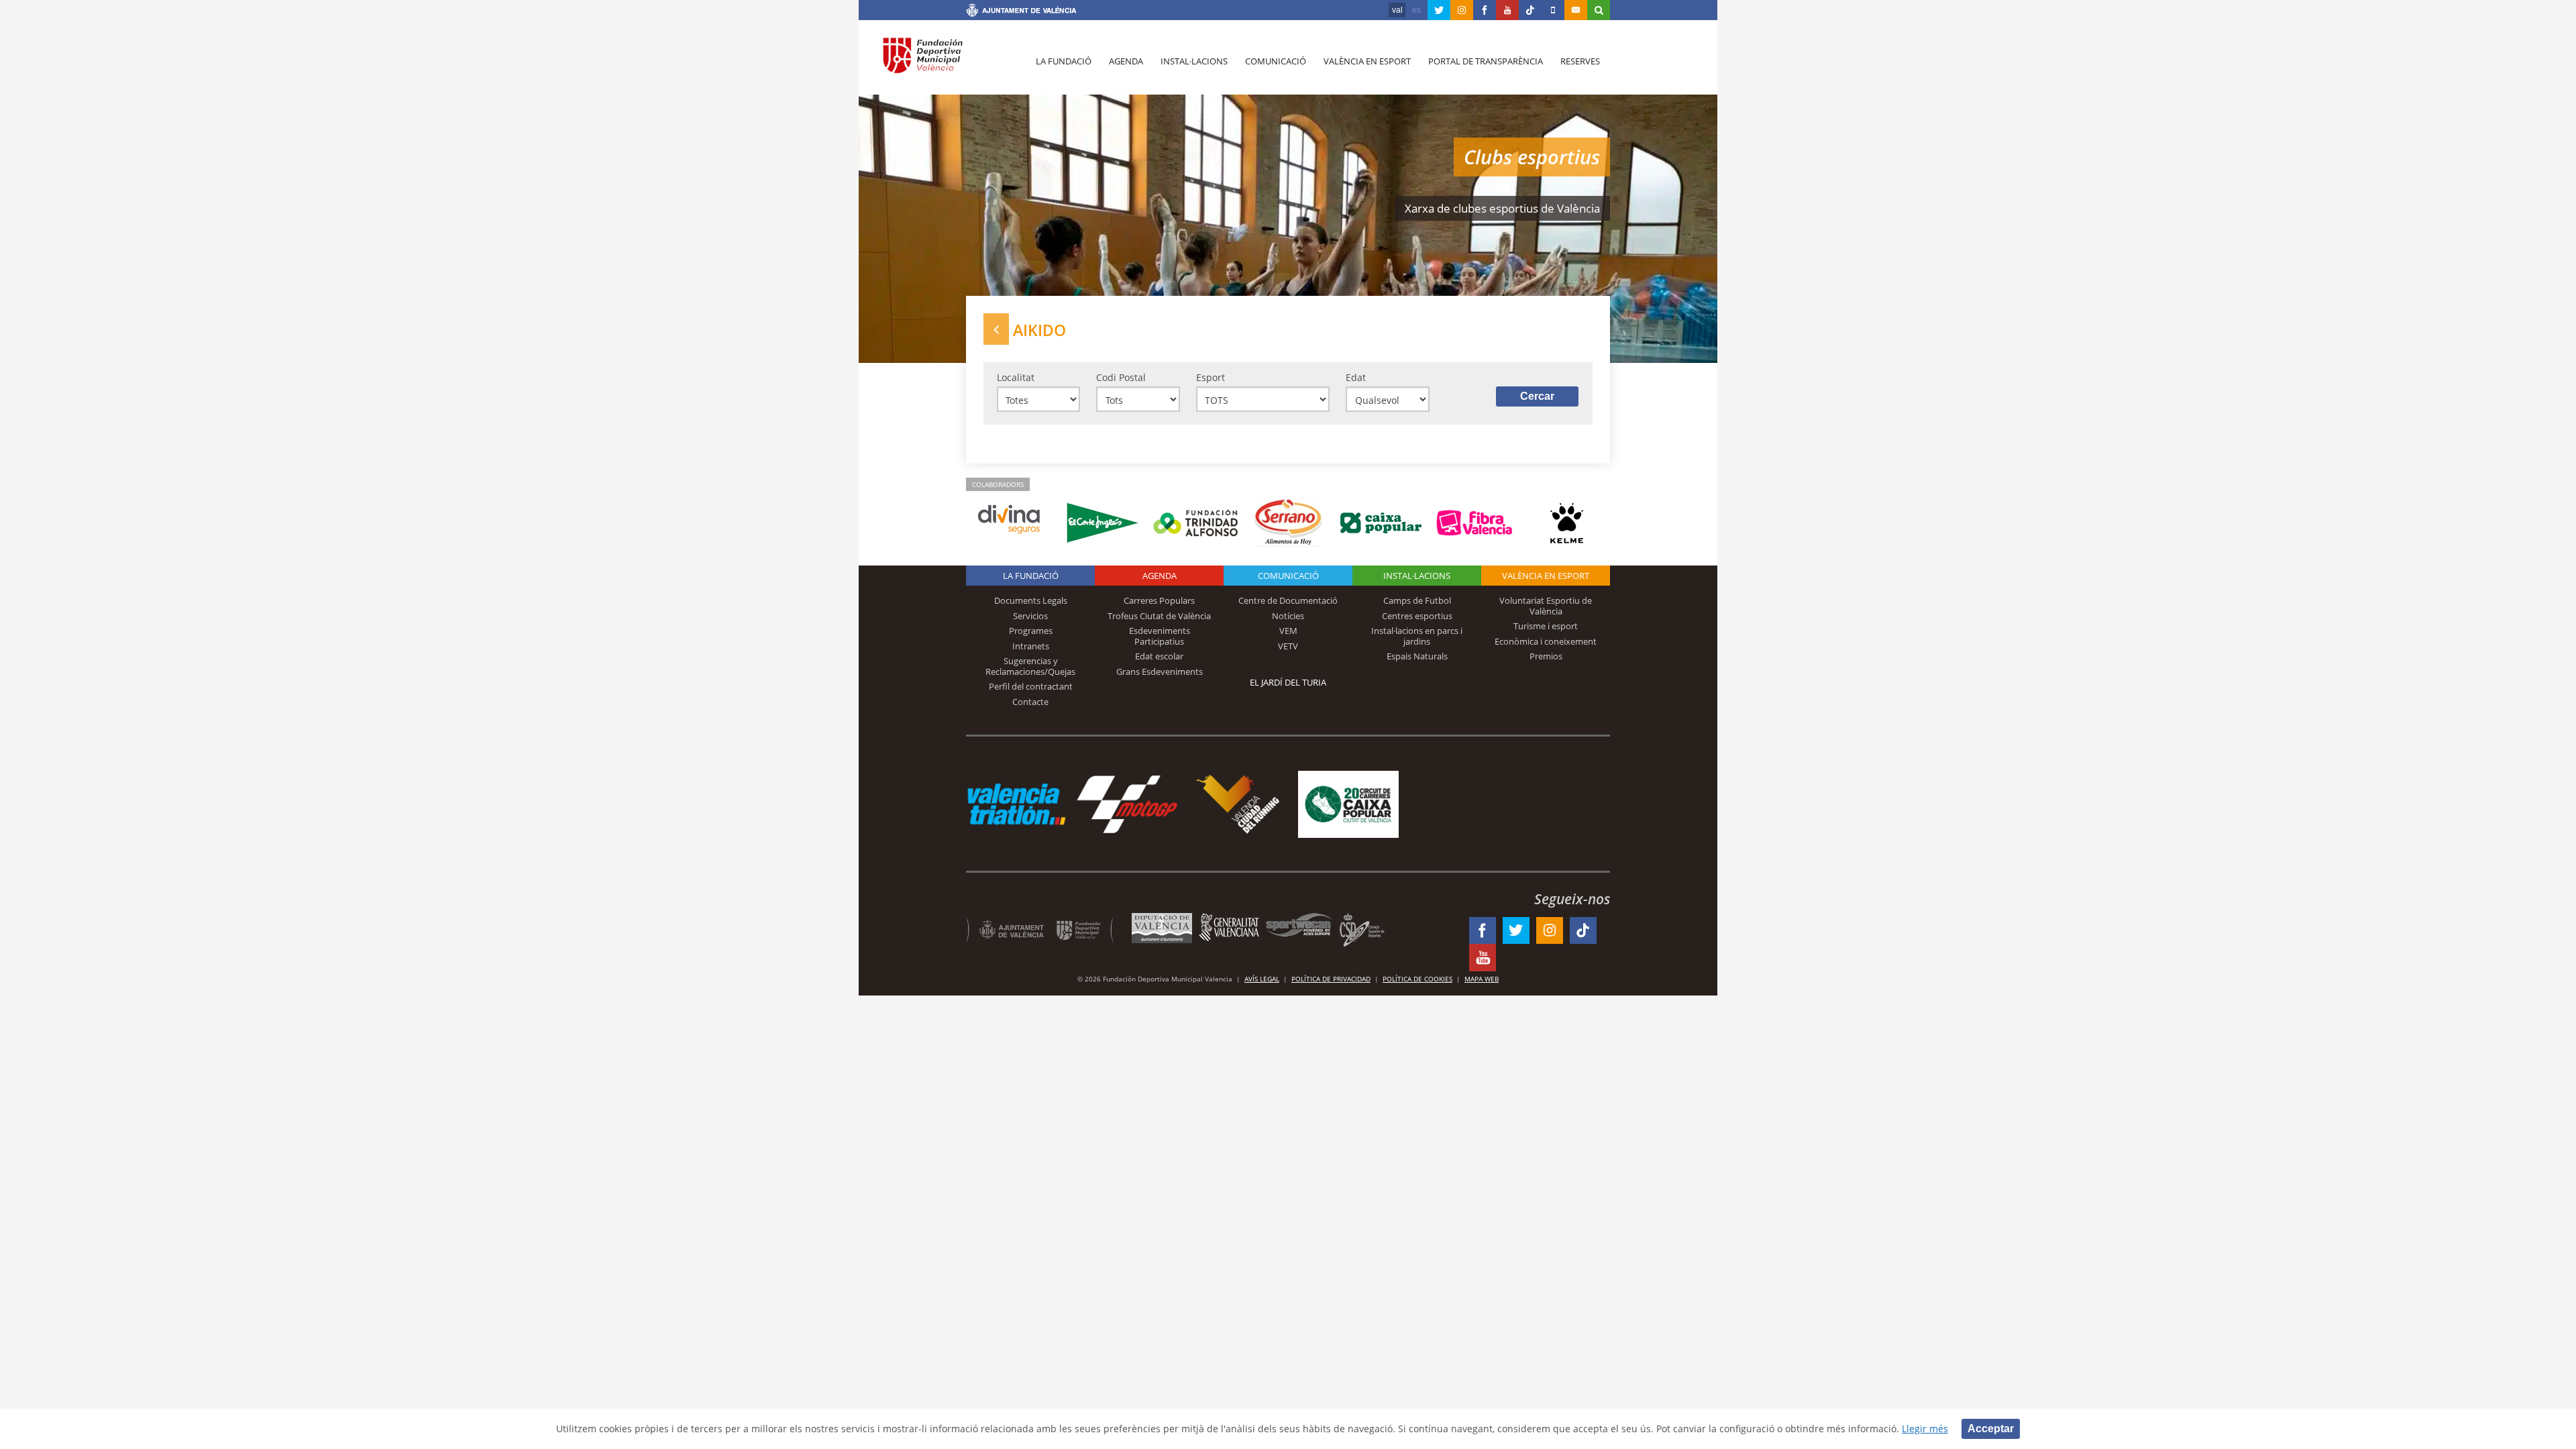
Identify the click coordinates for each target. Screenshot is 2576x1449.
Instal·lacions (1194, 61)
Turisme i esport (1546, 626)
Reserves (1580, 61)
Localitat (1016, 377)
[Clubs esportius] (996, 329)
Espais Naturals (1417, 656)
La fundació (1064, 61)
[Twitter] (1439, 10)
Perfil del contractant (1031, 686)
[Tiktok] (1530, 10)
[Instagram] (1462, 10)
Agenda (1126, 61)
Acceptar (1991, 1429)
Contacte (1030, 702)
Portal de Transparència (1486, 61)
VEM (1288, 631)
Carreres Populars (1159, 600)
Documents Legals (1031, 600)
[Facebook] (1485, 10)
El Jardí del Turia (1288, 682)
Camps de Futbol (1417, 600)
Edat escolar (1159, 656)
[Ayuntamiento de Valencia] (1021, 12)
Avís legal (1262, 979)
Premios (1546, 656)
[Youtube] (1507, 10)
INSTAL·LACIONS (1417, 576)
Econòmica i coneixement (1546, 641)
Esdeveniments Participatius (1160, 636)
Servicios (1030, 616)
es (1416, 10)
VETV (1288, 646)
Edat (1356, 377)
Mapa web (1482, 979)
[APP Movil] (1553, 10)
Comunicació (1276, 61)
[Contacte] (1576, 10)
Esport (1211, 377)
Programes (1031, 631)
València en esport (1367, 61)
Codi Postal (1121, 377)
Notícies (1288, 616)
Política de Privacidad (1331, 979)
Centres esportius (1417, 616)
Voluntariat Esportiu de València (1546, 606)
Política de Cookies (1417, 979)
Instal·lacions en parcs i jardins (1417, 636)
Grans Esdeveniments (1160, 672)
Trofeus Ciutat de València (1159, 616)
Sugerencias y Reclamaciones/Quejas (1030, 666)
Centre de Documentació (1288, 600)
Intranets (1031, 646)
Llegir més (1925, 1429)
